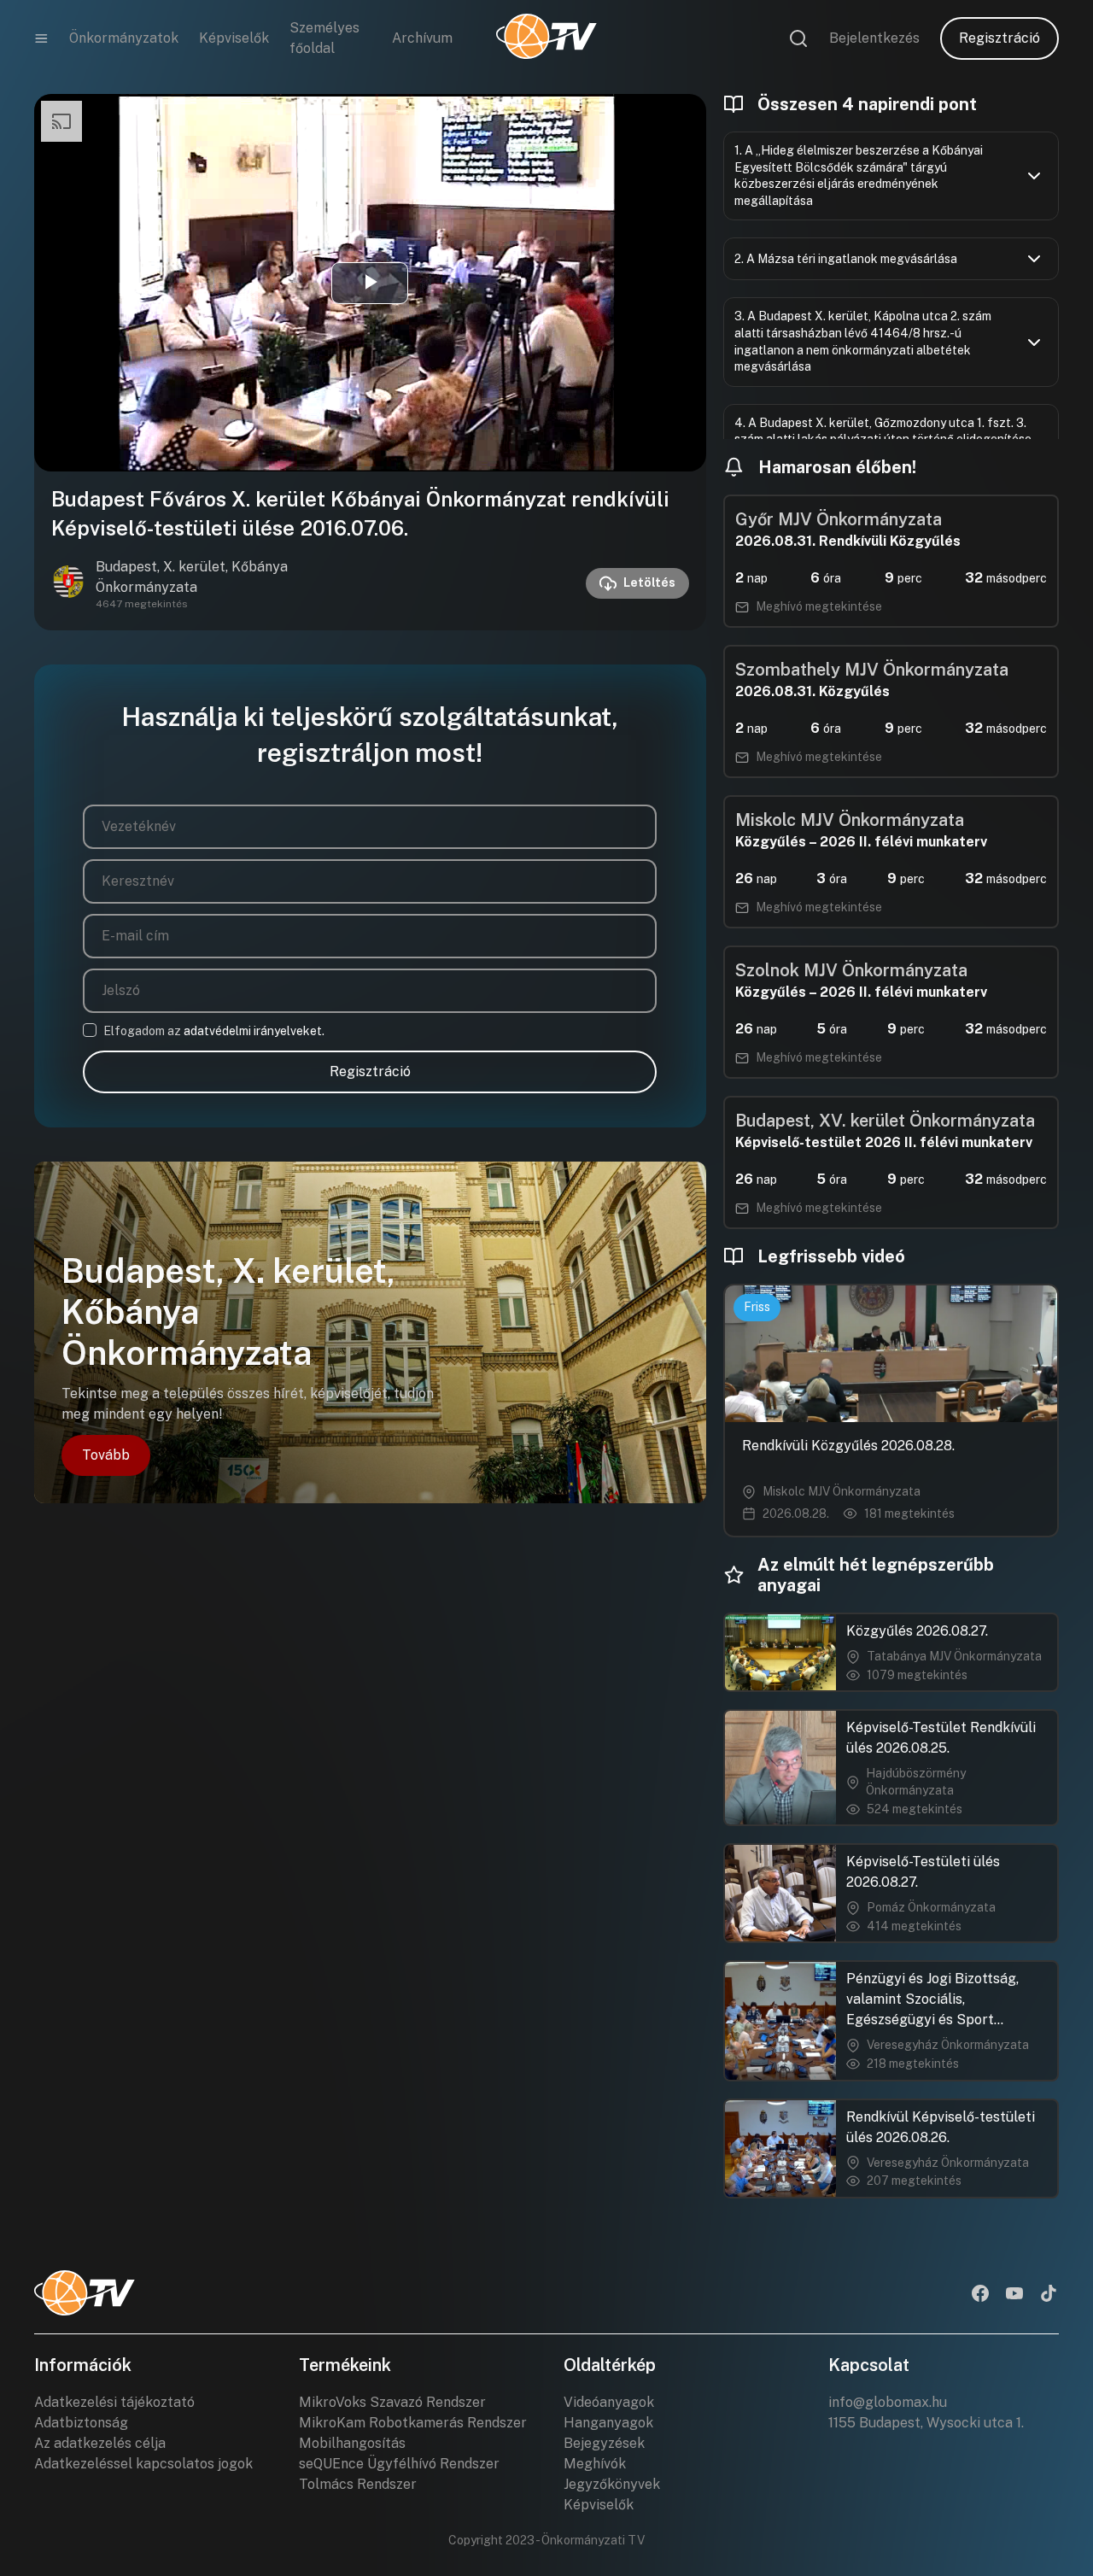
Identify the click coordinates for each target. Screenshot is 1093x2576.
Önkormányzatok (124, 38)
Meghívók (595, 2464)
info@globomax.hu (888, 2402)
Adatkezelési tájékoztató (114, 2402)
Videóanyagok (609, 2402)
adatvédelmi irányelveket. (254, 1031)
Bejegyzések (604, 2443)
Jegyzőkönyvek (612, 2484)
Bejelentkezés (874, 38)
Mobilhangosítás (352, 2443)
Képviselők (234, 38)
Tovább (106, 1455)
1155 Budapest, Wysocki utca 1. (926, 2423)
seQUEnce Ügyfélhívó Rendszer (399, 2464)
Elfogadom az (214, 1031)
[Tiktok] (1049, 2295)
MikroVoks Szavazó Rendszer (392, 2402)
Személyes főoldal (324, 38)
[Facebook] (980, 2295)
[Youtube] (1014, 2295)
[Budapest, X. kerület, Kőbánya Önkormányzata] (68, 583)
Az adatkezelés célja (100, 2443)
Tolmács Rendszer (358, 2484)
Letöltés (649, 583)
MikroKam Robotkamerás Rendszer (413, 2423)
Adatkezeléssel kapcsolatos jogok (143, 2464)
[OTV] (546, 38)
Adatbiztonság (81, 2423)
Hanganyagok (608, 2423)
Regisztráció (999, 38)
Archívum (422, 38)
